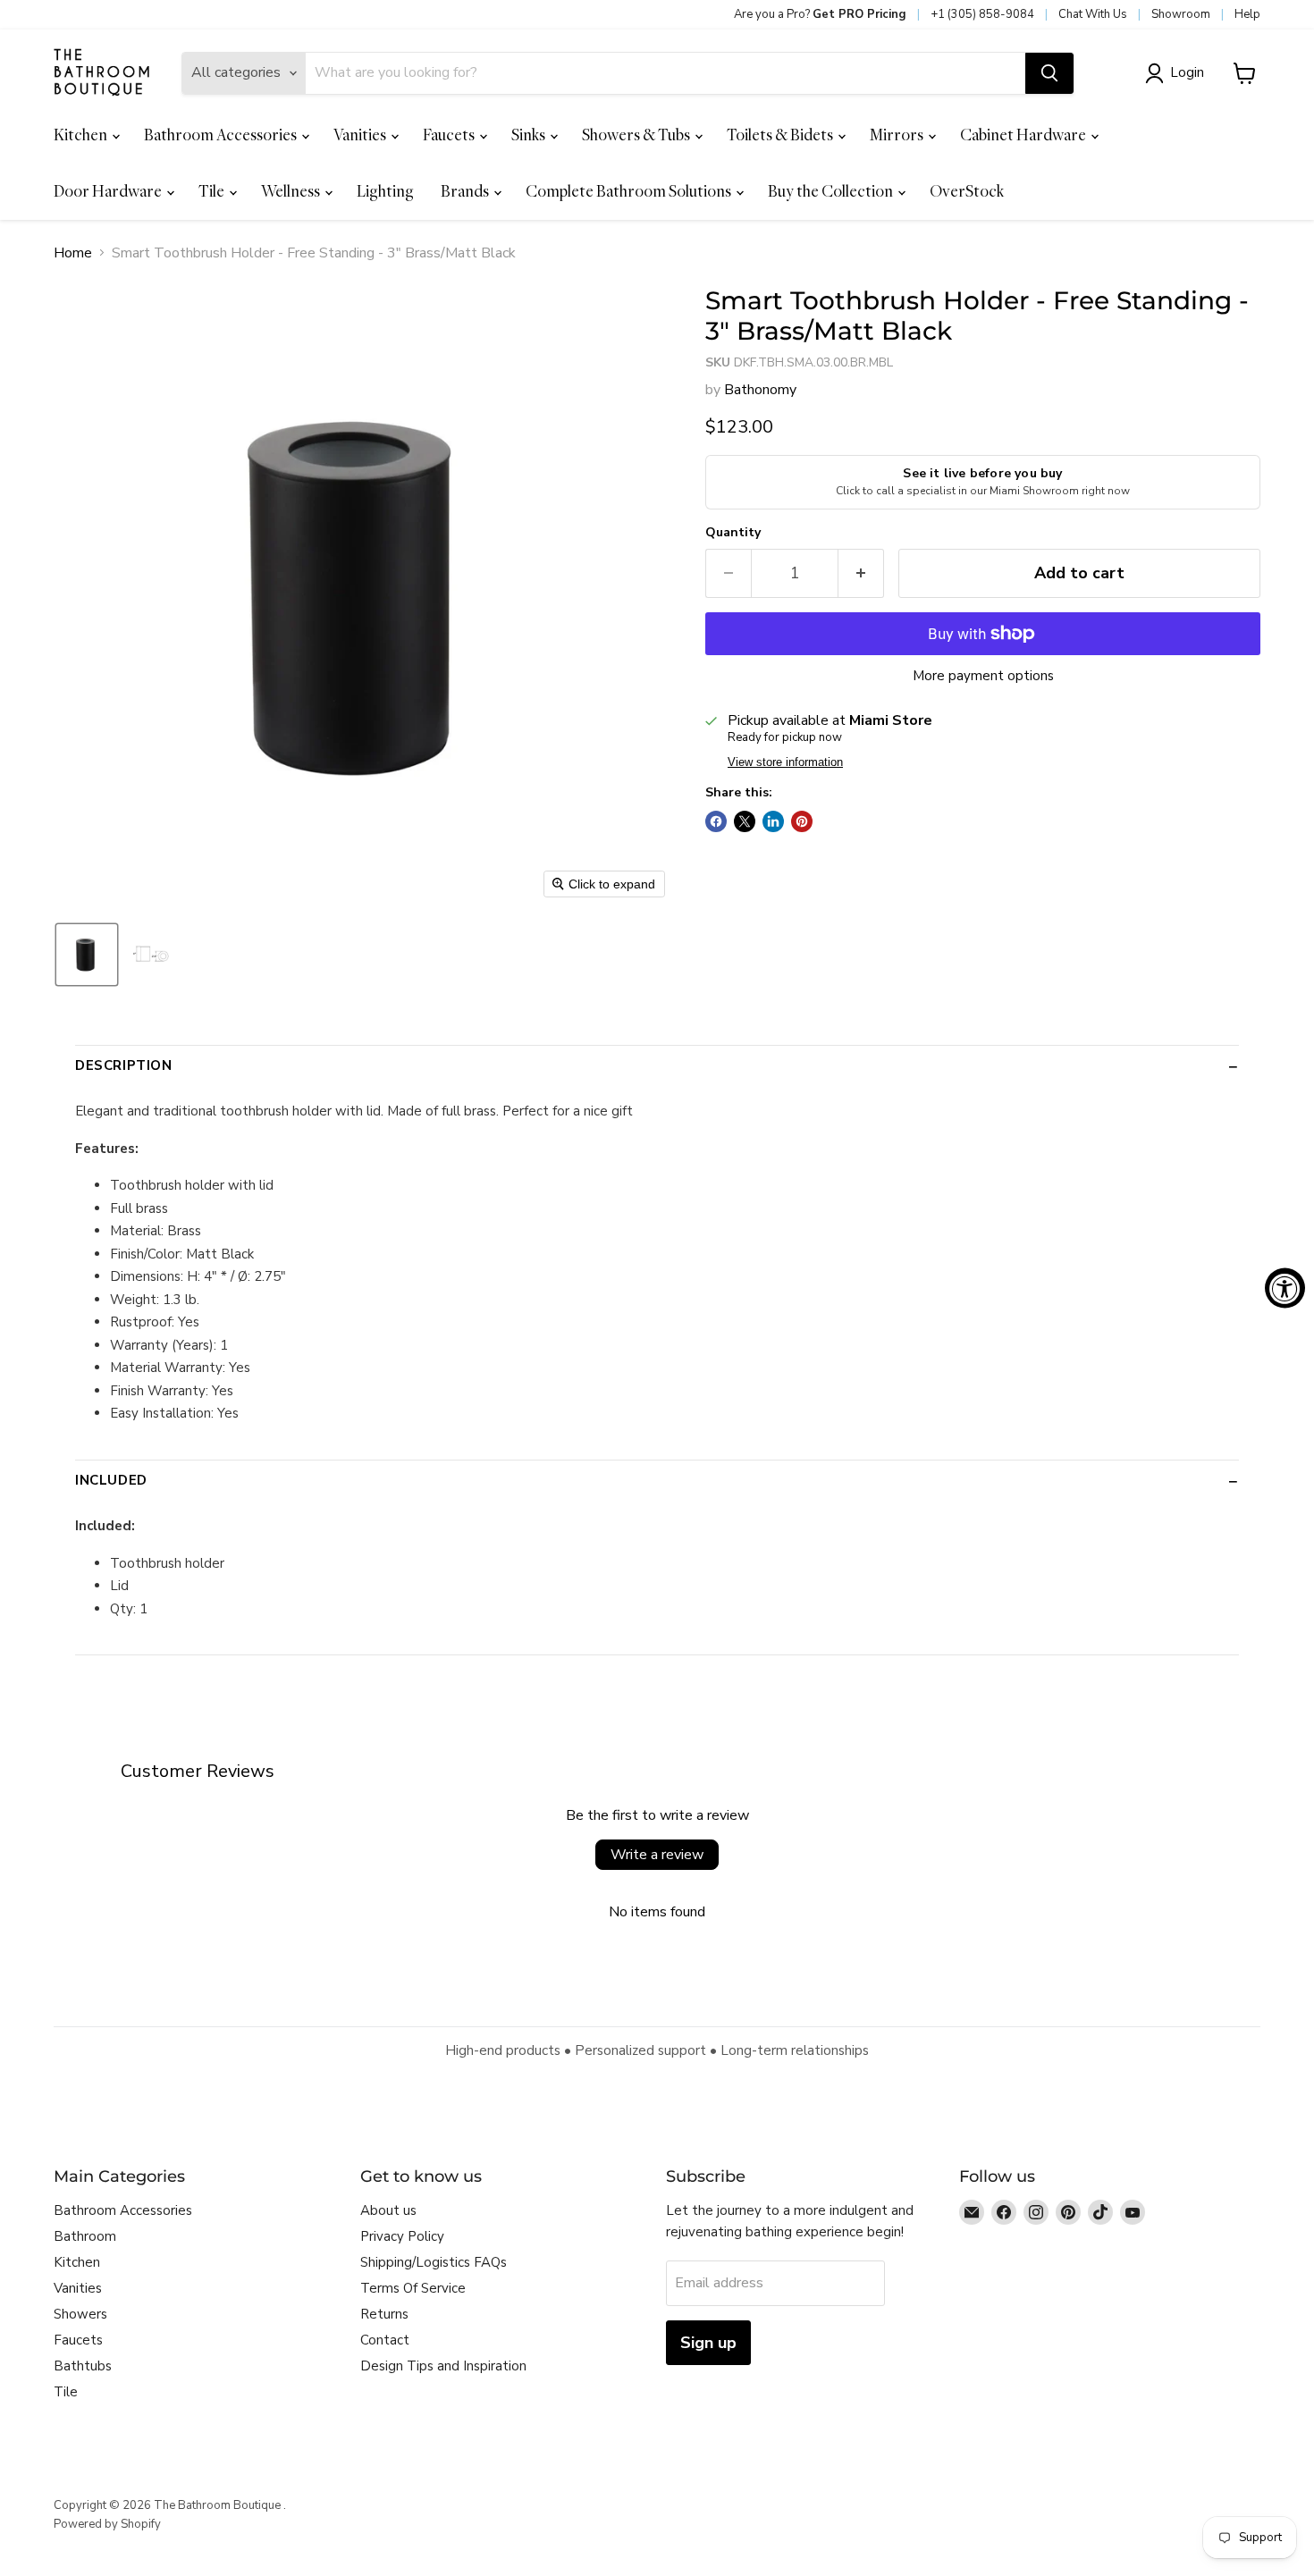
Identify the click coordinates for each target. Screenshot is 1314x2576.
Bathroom (85, 2236)
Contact (385, 2340)
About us (388, 2210)
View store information (785, 762)
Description (124, 1065)
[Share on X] (745, 821)
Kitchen (82, 135)
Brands (466, 191)
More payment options (983, 676)
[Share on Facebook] (716, 821)
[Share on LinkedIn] (773, 821)
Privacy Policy (402, 2236)
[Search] (1049, 73)
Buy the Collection (832, 191)
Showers (80, 2314)
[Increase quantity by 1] (861, 573)
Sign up (708, 2343)
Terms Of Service (413, 2288)
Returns (384, 2314)
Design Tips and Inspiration (443, 2366)
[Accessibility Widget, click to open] (1285, 1288)
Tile (213, 191)
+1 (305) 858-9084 (982, 14)
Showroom (1181, 14)
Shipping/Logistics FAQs (434, 2262)
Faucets (450, 135)
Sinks (530, 135)
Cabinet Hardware (1024, 135)
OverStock (967, 191)
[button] (1178, 73)
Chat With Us (1093, 14)
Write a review (657, 1855)
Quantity (733, 533)
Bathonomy (760, 390)
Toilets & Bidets (781, 135)
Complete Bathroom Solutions (630, 191)
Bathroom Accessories (222, 135)
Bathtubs (83, 2366)
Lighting (385, 191)
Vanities (361, 135)
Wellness (292, 191)
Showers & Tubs (637, 135)
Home (73, 253)
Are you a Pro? (820, 14)
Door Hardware (109, 191)
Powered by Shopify (107, 2524)
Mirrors (898, 135)
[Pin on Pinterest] (802, 821)
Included (111, 1480)
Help (1247, 14)
